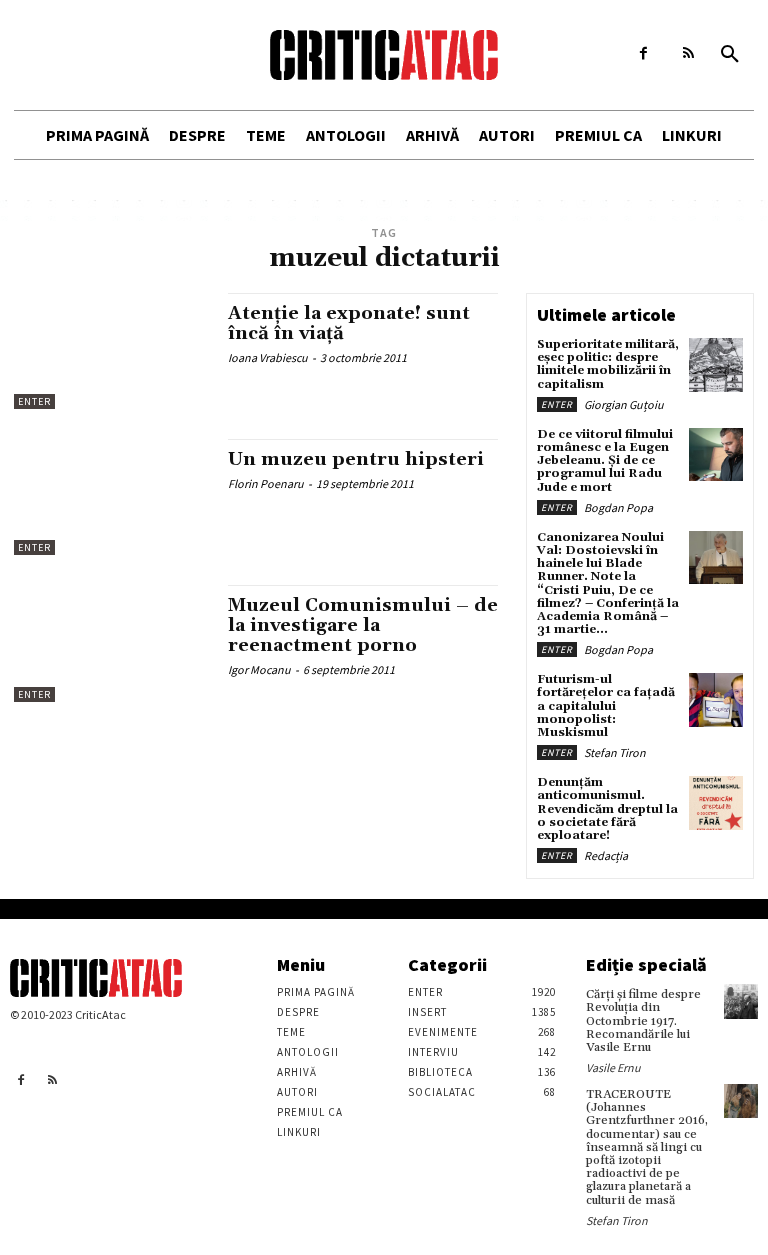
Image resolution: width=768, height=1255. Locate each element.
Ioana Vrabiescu (268, 357)
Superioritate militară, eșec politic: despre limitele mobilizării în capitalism (608, 364)
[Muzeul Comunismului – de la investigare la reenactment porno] (111, 643)
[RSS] (688, 53)
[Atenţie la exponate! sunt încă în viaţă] (111, 351)
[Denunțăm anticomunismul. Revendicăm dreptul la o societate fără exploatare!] (716, 803)
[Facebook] (643, 53)
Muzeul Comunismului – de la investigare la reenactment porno (363, 625)
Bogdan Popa (618, 507)
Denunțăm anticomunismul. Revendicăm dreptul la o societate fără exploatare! (607, 809)
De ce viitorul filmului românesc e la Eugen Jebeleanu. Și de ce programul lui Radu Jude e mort (605, 461)
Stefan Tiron (615, 752)
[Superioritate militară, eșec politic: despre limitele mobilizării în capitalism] (716, 365)
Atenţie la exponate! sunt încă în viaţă (349, 323)
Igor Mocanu (259, 669)
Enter (34, 401)
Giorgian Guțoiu (624, 404)
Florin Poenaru (266, 483)
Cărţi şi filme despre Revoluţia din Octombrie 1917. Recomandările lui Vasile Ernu (643, 1021)
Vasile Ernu (613, 1067)
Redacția (606, 855)
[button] (730, 55)
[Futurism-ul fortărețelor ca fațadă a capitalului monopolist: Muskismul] (716, 700)
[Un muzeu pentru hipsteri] (111, 497)
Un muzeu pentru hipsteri (356, 459)
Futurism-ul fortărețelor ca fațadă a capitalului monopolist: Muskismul (606, 706)
